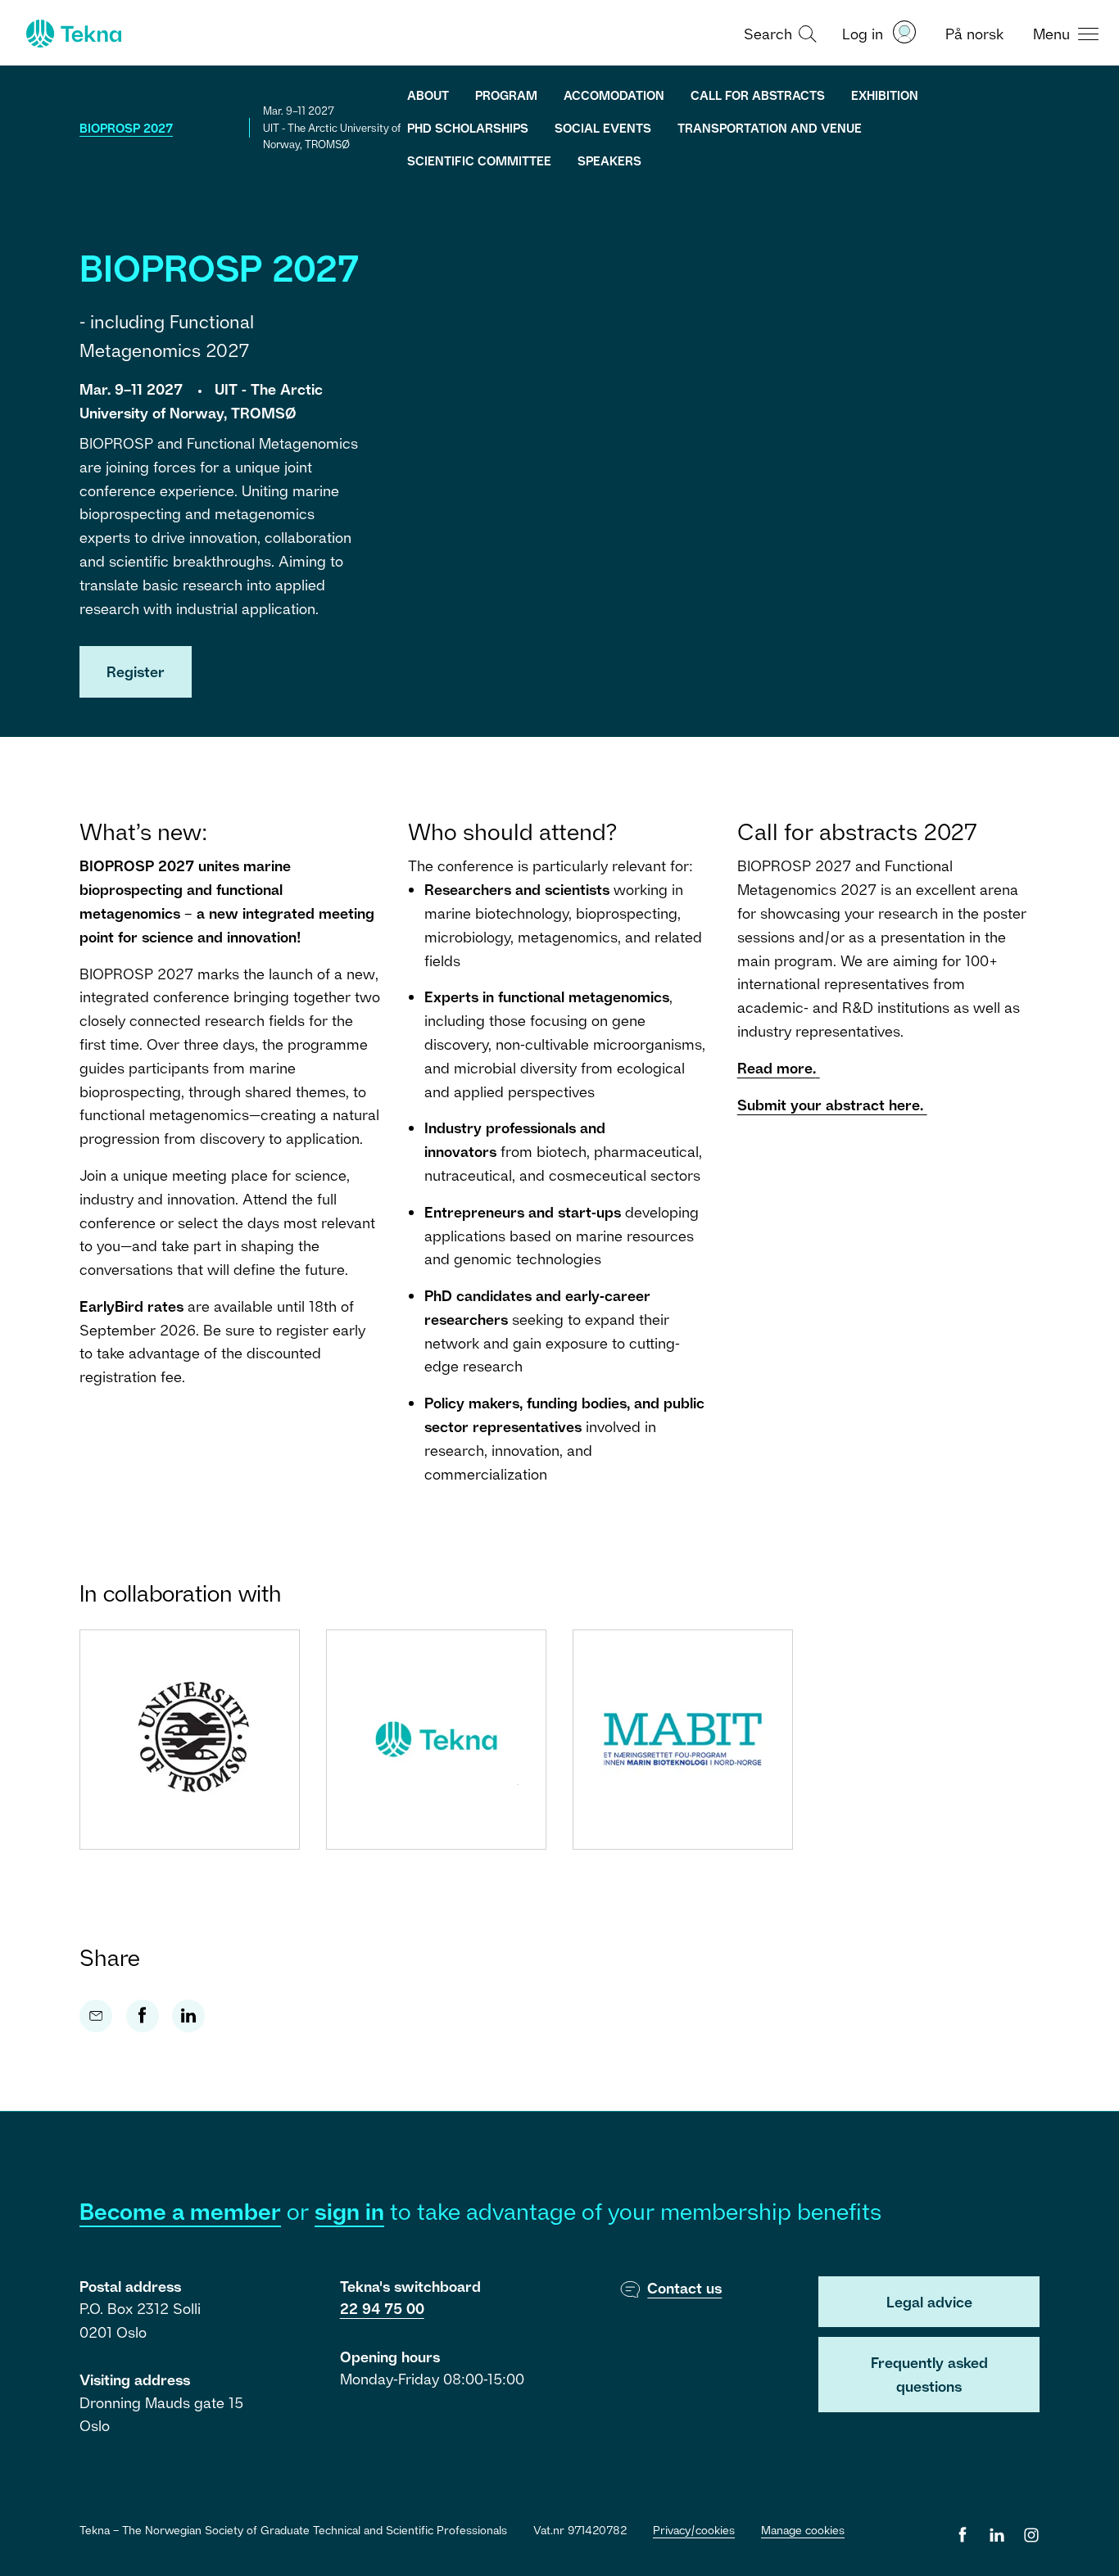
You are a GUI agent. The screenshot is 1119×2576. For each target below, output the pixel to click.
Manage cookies (803, 2530)
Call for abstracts (758, 95)
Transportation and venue (770, 128)
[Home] (72, 34)
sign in (349, 2211)
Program (506, 95)
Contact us (684, 2288)
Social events (603, 128)
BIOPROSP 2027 (126, 128)
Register (136, 671)
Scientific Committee (479, 160)
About (428, 95)
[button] (778, 33)
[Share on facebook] (143, 2016)
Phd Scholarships (468, 128)
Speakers (609, 160)
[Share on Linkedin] (188, 2016)
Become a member (180, 2211)
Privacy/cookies (694, 2530)
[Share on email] (96, 2016)
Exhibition (885, 95)
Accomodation (614, 95)
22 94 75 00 (382, 2308)
